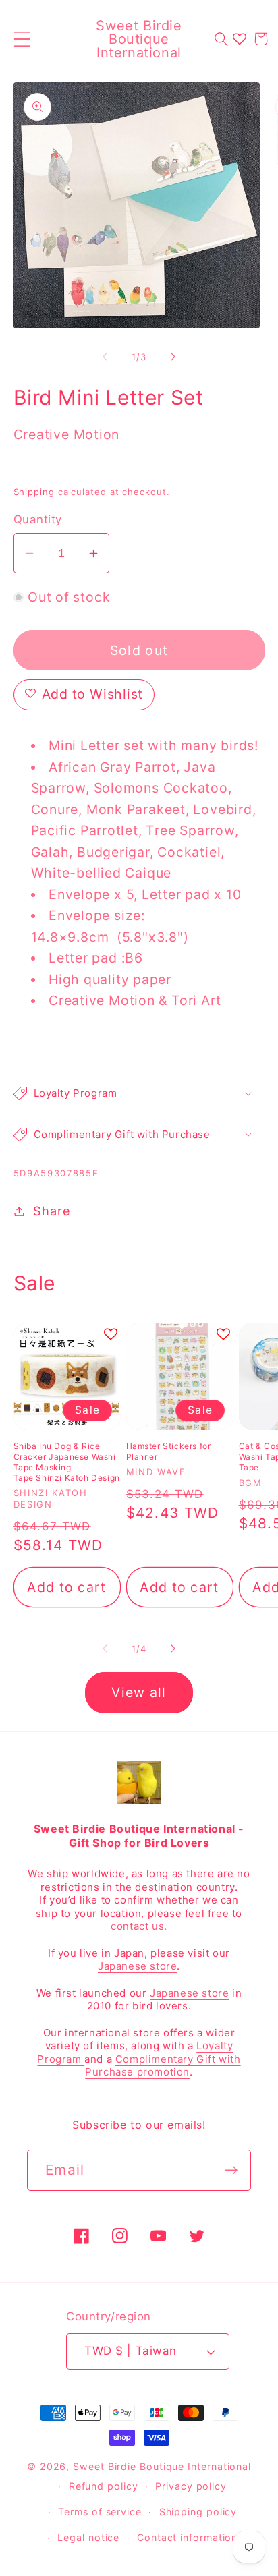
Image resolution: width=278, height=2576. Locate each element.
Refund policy (104, 2486)
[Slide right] (173, 357)
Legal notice (88, 2537)
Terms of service (100, 2512)
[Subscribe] (231, 2170)
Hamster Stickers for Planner (169, 1451)
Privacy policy (191, 2486)
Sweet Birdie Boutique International (162, 2466)
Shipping (34, 492)
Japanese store (137, 1966)
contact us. (139, 1926)
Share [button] (52, 1211)
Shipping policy (198, 2512)
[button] (22, 39)
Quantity (38, 519)
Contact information (187, 2537)
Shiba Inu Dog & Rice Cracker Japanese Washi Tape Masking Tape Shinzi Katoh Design (67, 1462)
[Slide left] (105, 357)
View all (139, 1692)
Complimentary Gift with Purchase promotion (163, 2066)
